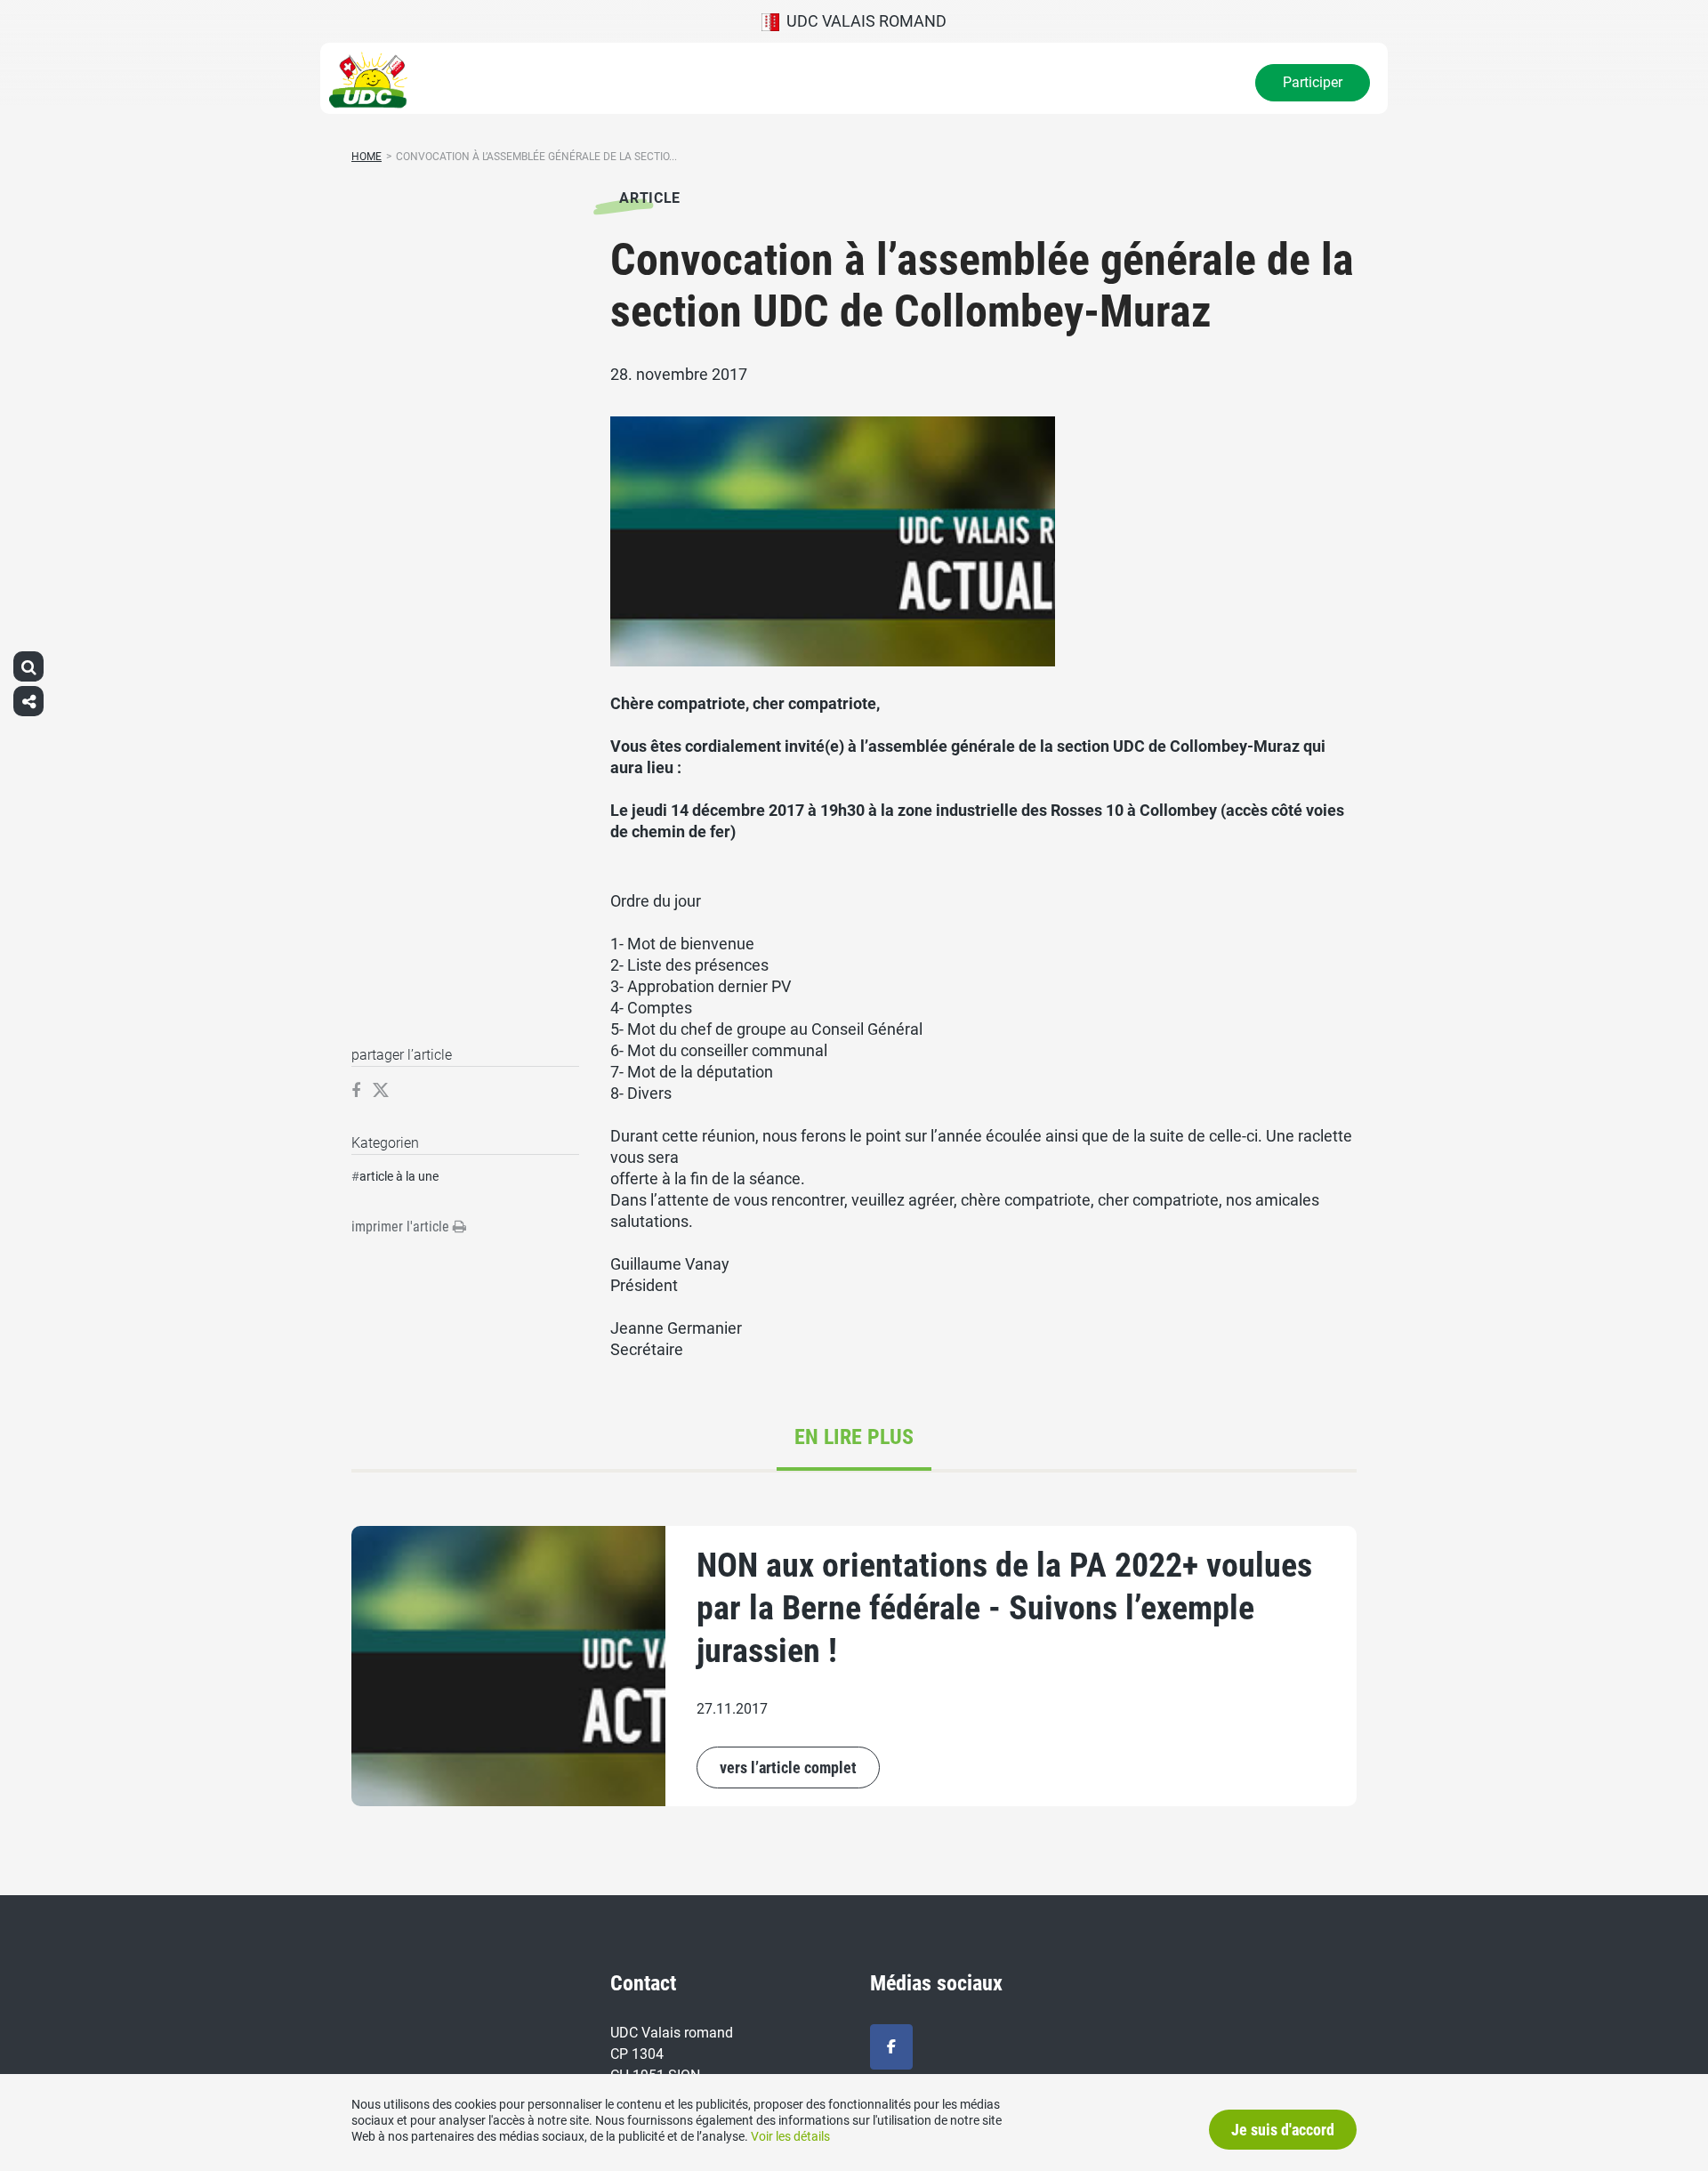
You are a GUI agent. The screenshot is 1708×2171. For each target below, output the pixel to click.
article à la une (399, 1176)
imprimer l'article (402, 1227)
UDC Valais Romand (863, 21)
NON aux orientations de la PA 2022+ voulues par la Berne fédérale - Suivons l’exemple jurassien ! (1004, 1608)
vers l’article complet (788, 1767)
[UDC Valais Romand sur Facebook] (891, 2047)
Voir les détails (790, 2136)
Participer (1313, 82)
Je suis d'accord (1283, 2130)
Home (367, 157)
